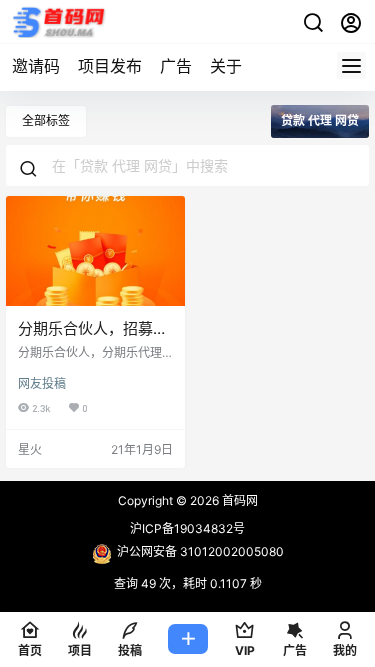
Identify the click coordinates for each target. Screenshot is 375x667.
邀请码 (36, 66)
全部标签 (46, 120)
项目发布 (110, 66)
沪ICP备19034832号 (187, 528)
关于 (226, 66)
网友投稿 (42, 383)
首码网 (238, 500)
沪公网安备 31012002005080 (200, 551)
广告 (176, 66)
